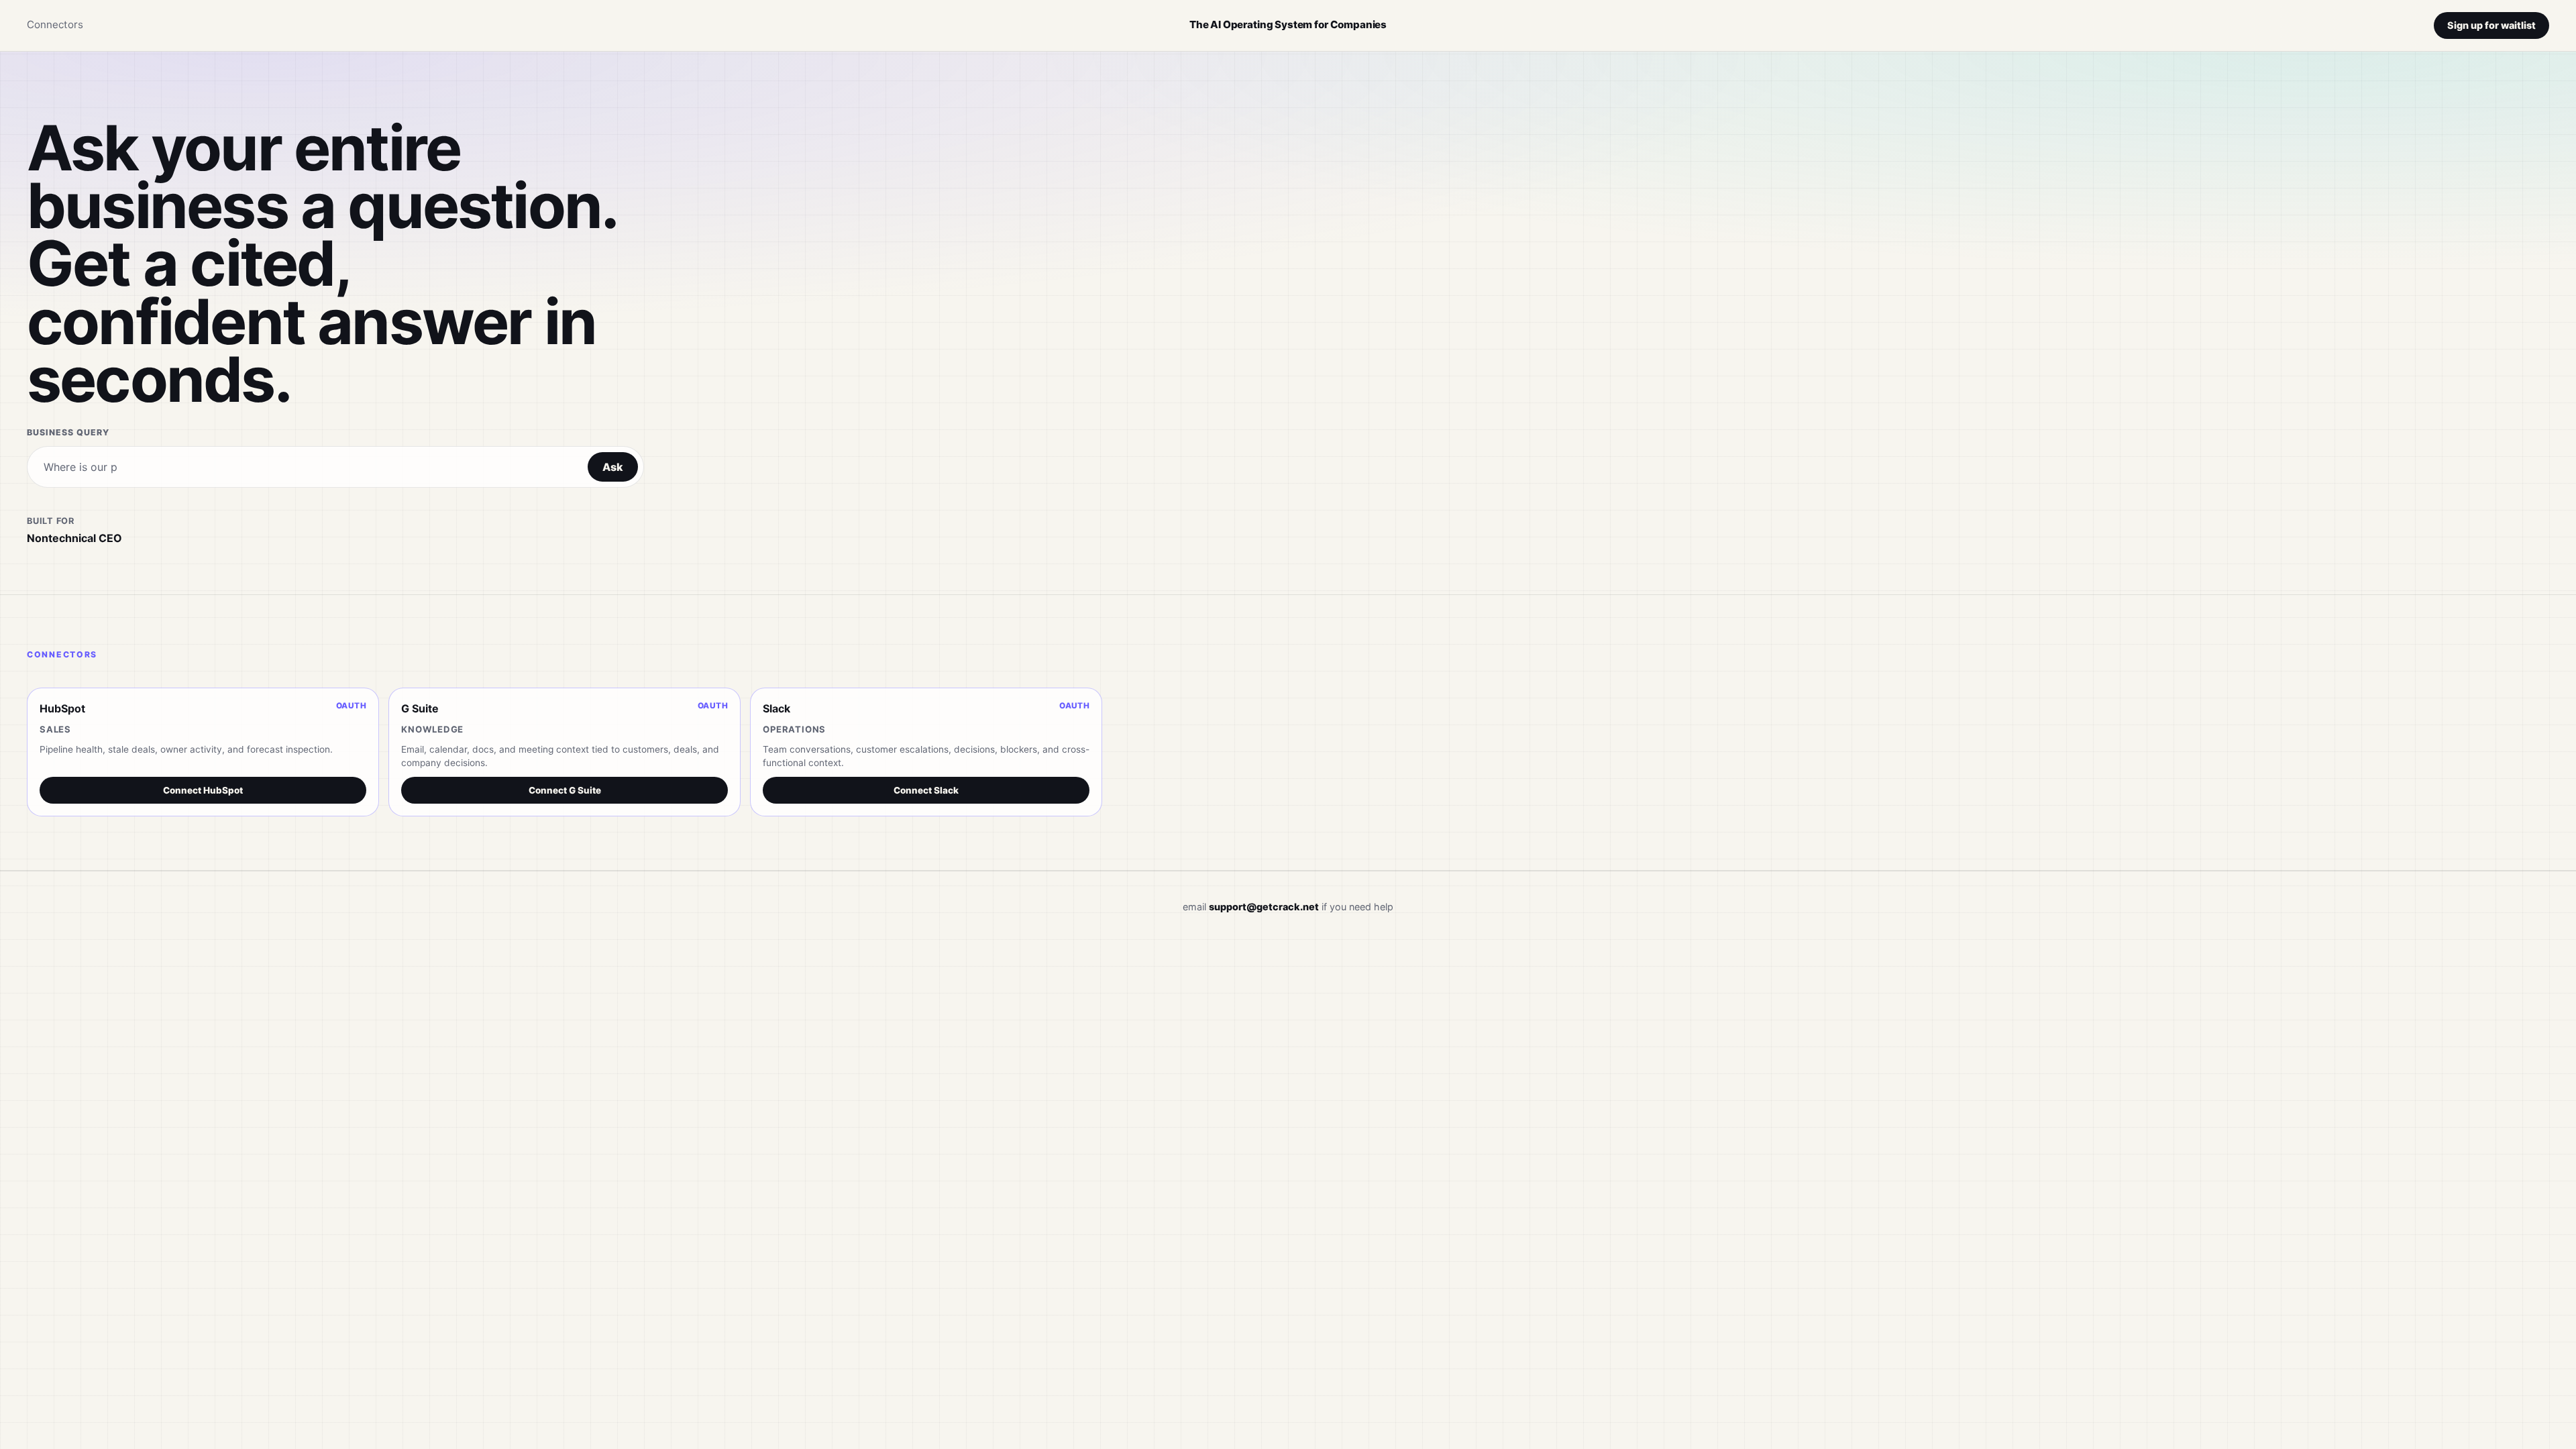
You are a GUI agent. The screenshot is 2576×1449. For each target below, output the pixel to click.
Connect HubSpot (203, 790)
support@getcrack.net (1264, 907)
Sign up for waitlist (2491, 25)
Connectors (55, 24)
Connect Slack (926, 790)
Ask (613, 467)
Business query (68, 432)
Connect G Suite (565, 790)
